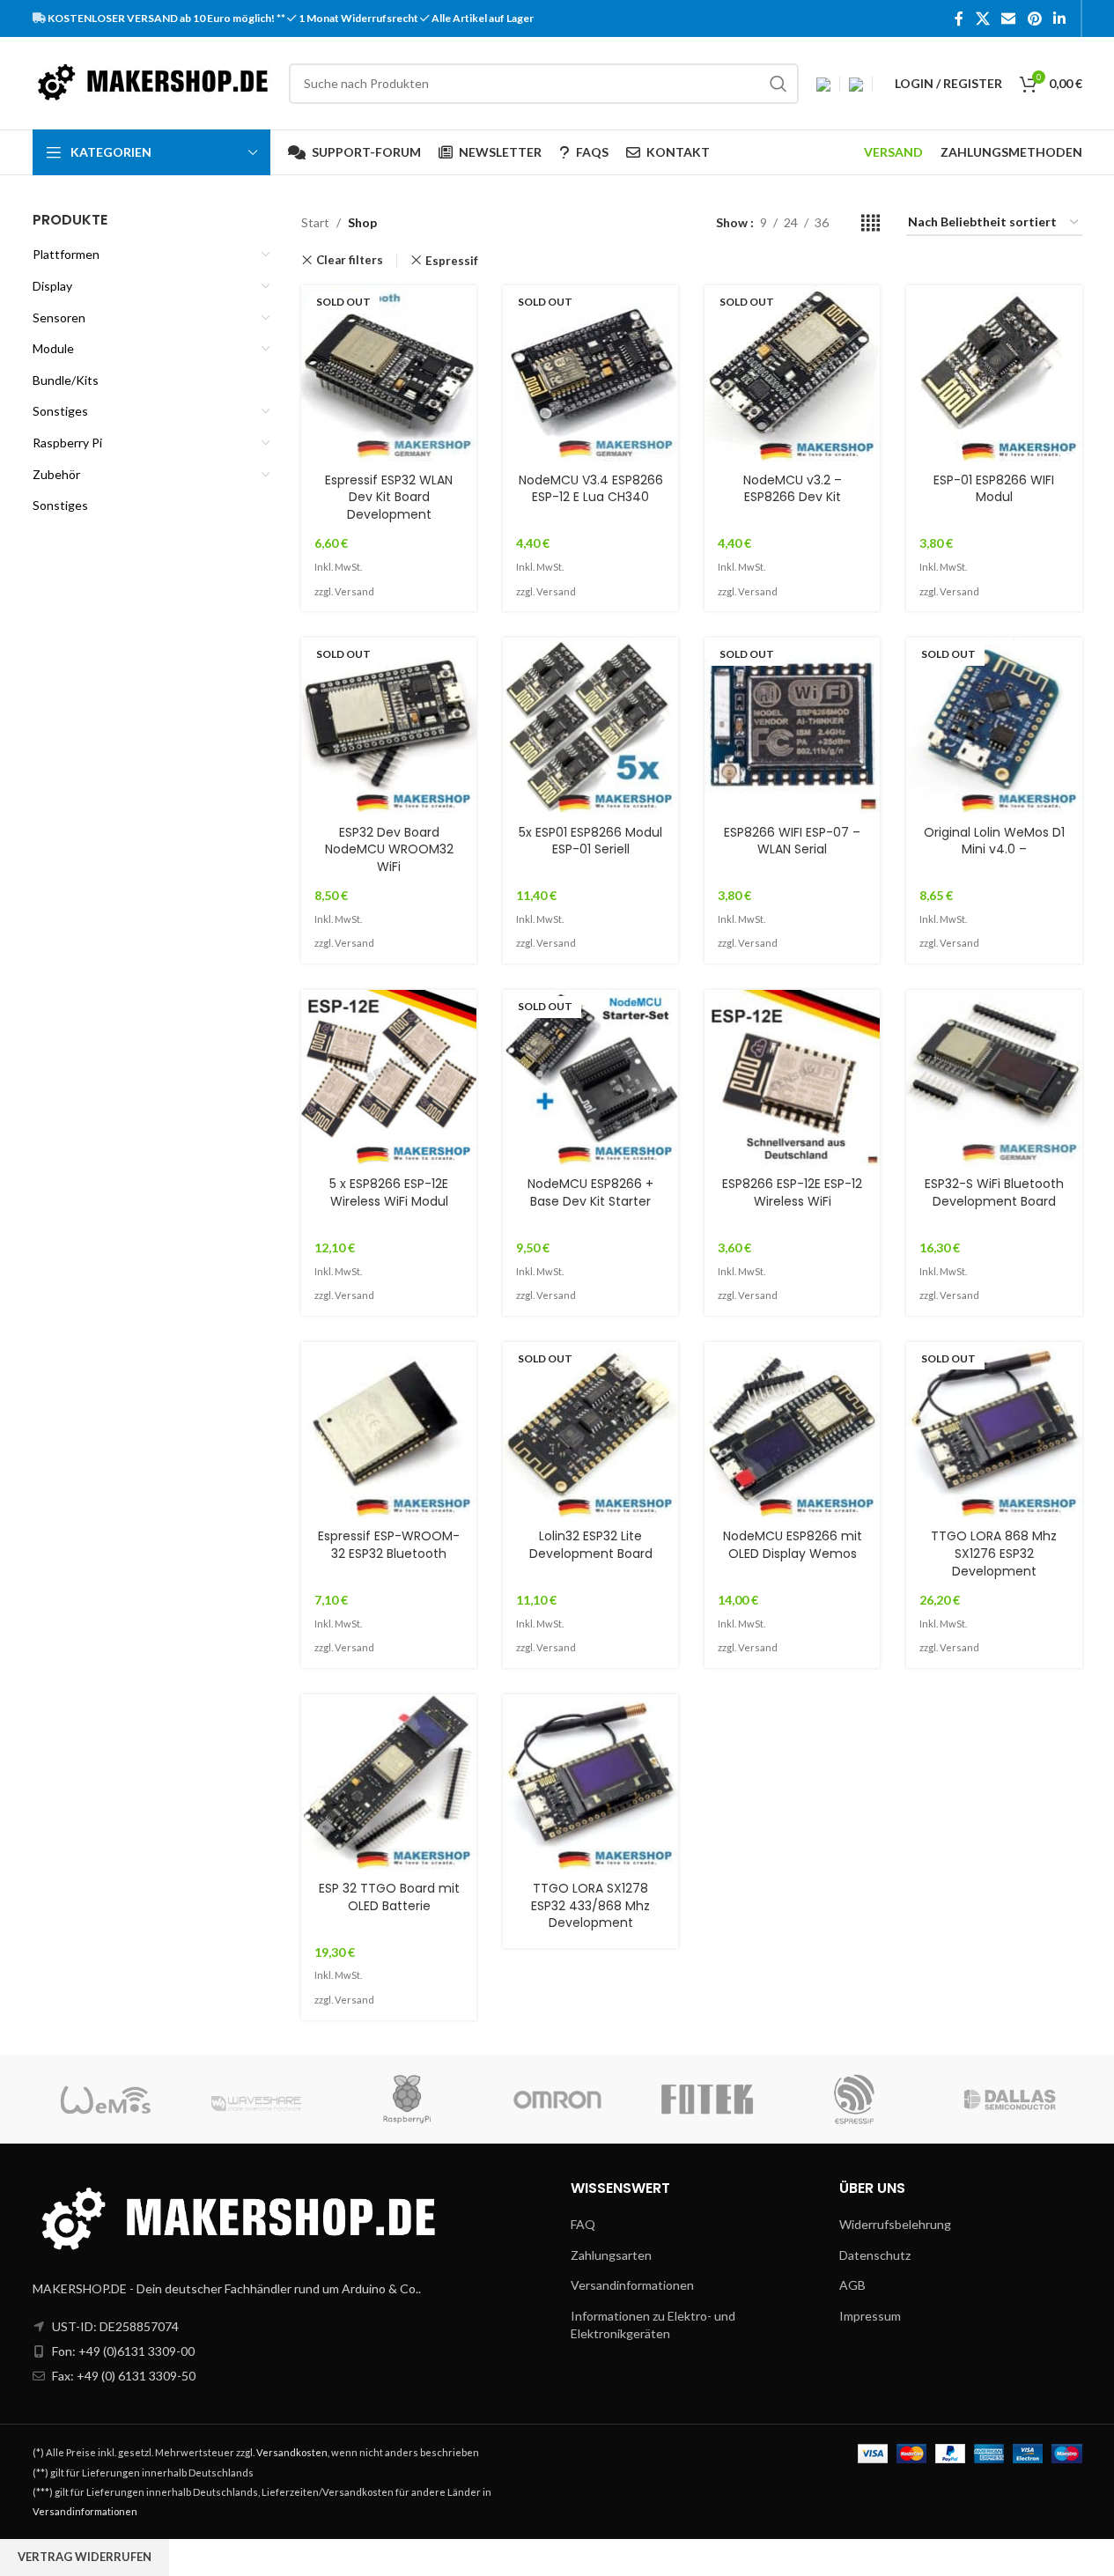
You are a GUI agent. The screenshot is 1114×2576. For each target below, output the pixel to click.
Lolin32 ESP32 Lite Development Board (591, 1545)
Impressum (870, 2316)
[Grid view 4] (871, 223)
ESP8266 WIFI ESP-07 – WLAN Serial (792, 841)
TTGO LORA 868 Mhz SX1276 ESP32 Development (994, 1553)
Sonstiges (60, 411)
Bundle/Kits (66, 380)
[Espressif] (857, 2100)
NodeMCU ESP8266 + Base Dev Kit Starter (590, 1192)
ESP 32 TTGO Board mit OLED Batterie (389, 1897)
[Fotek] (707, 2100)
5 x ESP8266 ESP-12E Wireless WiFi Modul (389, 1192)
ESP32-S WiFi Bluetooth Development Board (994, 1192)
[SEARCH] (778, 84)
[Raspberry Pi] (407, 2100)
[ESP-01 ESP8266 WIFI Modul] (994, 373)
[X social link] (982, 18)
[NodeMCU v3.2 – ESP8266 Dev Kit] (792, 373)
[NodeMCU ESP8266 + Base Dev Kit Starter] (590, 1078)
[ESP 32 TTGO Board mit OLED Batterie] (389, 1782)
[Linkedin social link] (1059, 18)
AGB (852, 2285)
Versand (354, 591)
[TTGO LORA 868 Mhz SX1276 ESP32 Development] (994, 1430)
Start (315, 222)
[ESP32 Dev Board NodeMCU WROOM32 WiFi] (389, 725)
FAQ (583, 2224)
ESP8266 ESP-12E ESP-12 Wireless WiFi (792, 1192)
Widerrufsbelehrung (895, 2224)
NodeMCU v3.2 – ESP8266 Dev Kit (793, 489)
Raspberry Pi (67, 443)
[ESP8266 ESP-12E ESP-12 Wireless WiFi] (792, 1078)
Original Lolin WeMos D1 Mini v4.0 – (994, 841)
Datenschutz (875, 2255)
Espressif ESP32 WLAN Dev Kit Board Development (389, 497)
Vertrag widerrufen (85, 2557)
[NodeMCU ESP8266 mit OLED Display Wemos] (792, 1430)
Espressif (452, 261)
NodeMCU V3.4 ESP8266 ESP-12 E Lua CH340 (591, 489)
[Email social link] (1009, 18)
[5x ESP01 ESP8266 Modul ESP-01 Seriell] (590, 725)
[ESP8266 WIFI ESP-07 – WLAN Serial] (792, 725)
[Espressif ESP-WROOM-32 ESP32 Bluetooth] (389, 1430)
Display (52, 286)
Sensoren (59, 317)
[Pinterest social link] (1034, 18)
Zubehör (56, 474)
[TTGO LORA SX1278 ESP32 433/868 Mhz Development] (590, 1782)
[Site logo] (152, 81)
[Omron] (557, 2100)
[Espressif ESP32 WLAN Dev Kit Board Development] (389, 373)
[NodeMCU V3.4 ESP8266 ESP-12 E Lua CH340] (590, 373)
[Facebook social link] (959, 18)
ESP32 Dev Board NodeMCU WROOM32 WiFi (389, 849)
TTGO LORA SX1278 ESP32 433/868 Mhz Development (590, 1905)
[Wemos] (107, 2100)
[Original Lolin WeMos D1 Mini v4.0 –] (994, 725)
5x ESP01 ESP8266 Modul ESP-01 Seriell (590, 841)
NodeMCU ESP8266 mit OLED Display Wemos (793, 1545)
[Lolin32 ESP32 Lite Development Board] (590, 1430)
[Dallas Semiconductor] (1007, 2100)
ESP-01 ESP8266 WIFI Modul (994, 489)
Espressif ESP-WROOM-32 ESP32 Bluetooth (389, 1545)
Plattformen (66, 254)
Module (53, 348)
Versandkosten (292, 2452)
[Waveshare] (257, 2100)
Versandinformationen (632, 2285)
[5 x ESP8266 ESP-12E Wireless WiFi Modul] (389, 1078)
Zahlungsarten (611, 2255)
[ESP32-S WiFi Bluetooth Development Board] (994, 1078)
